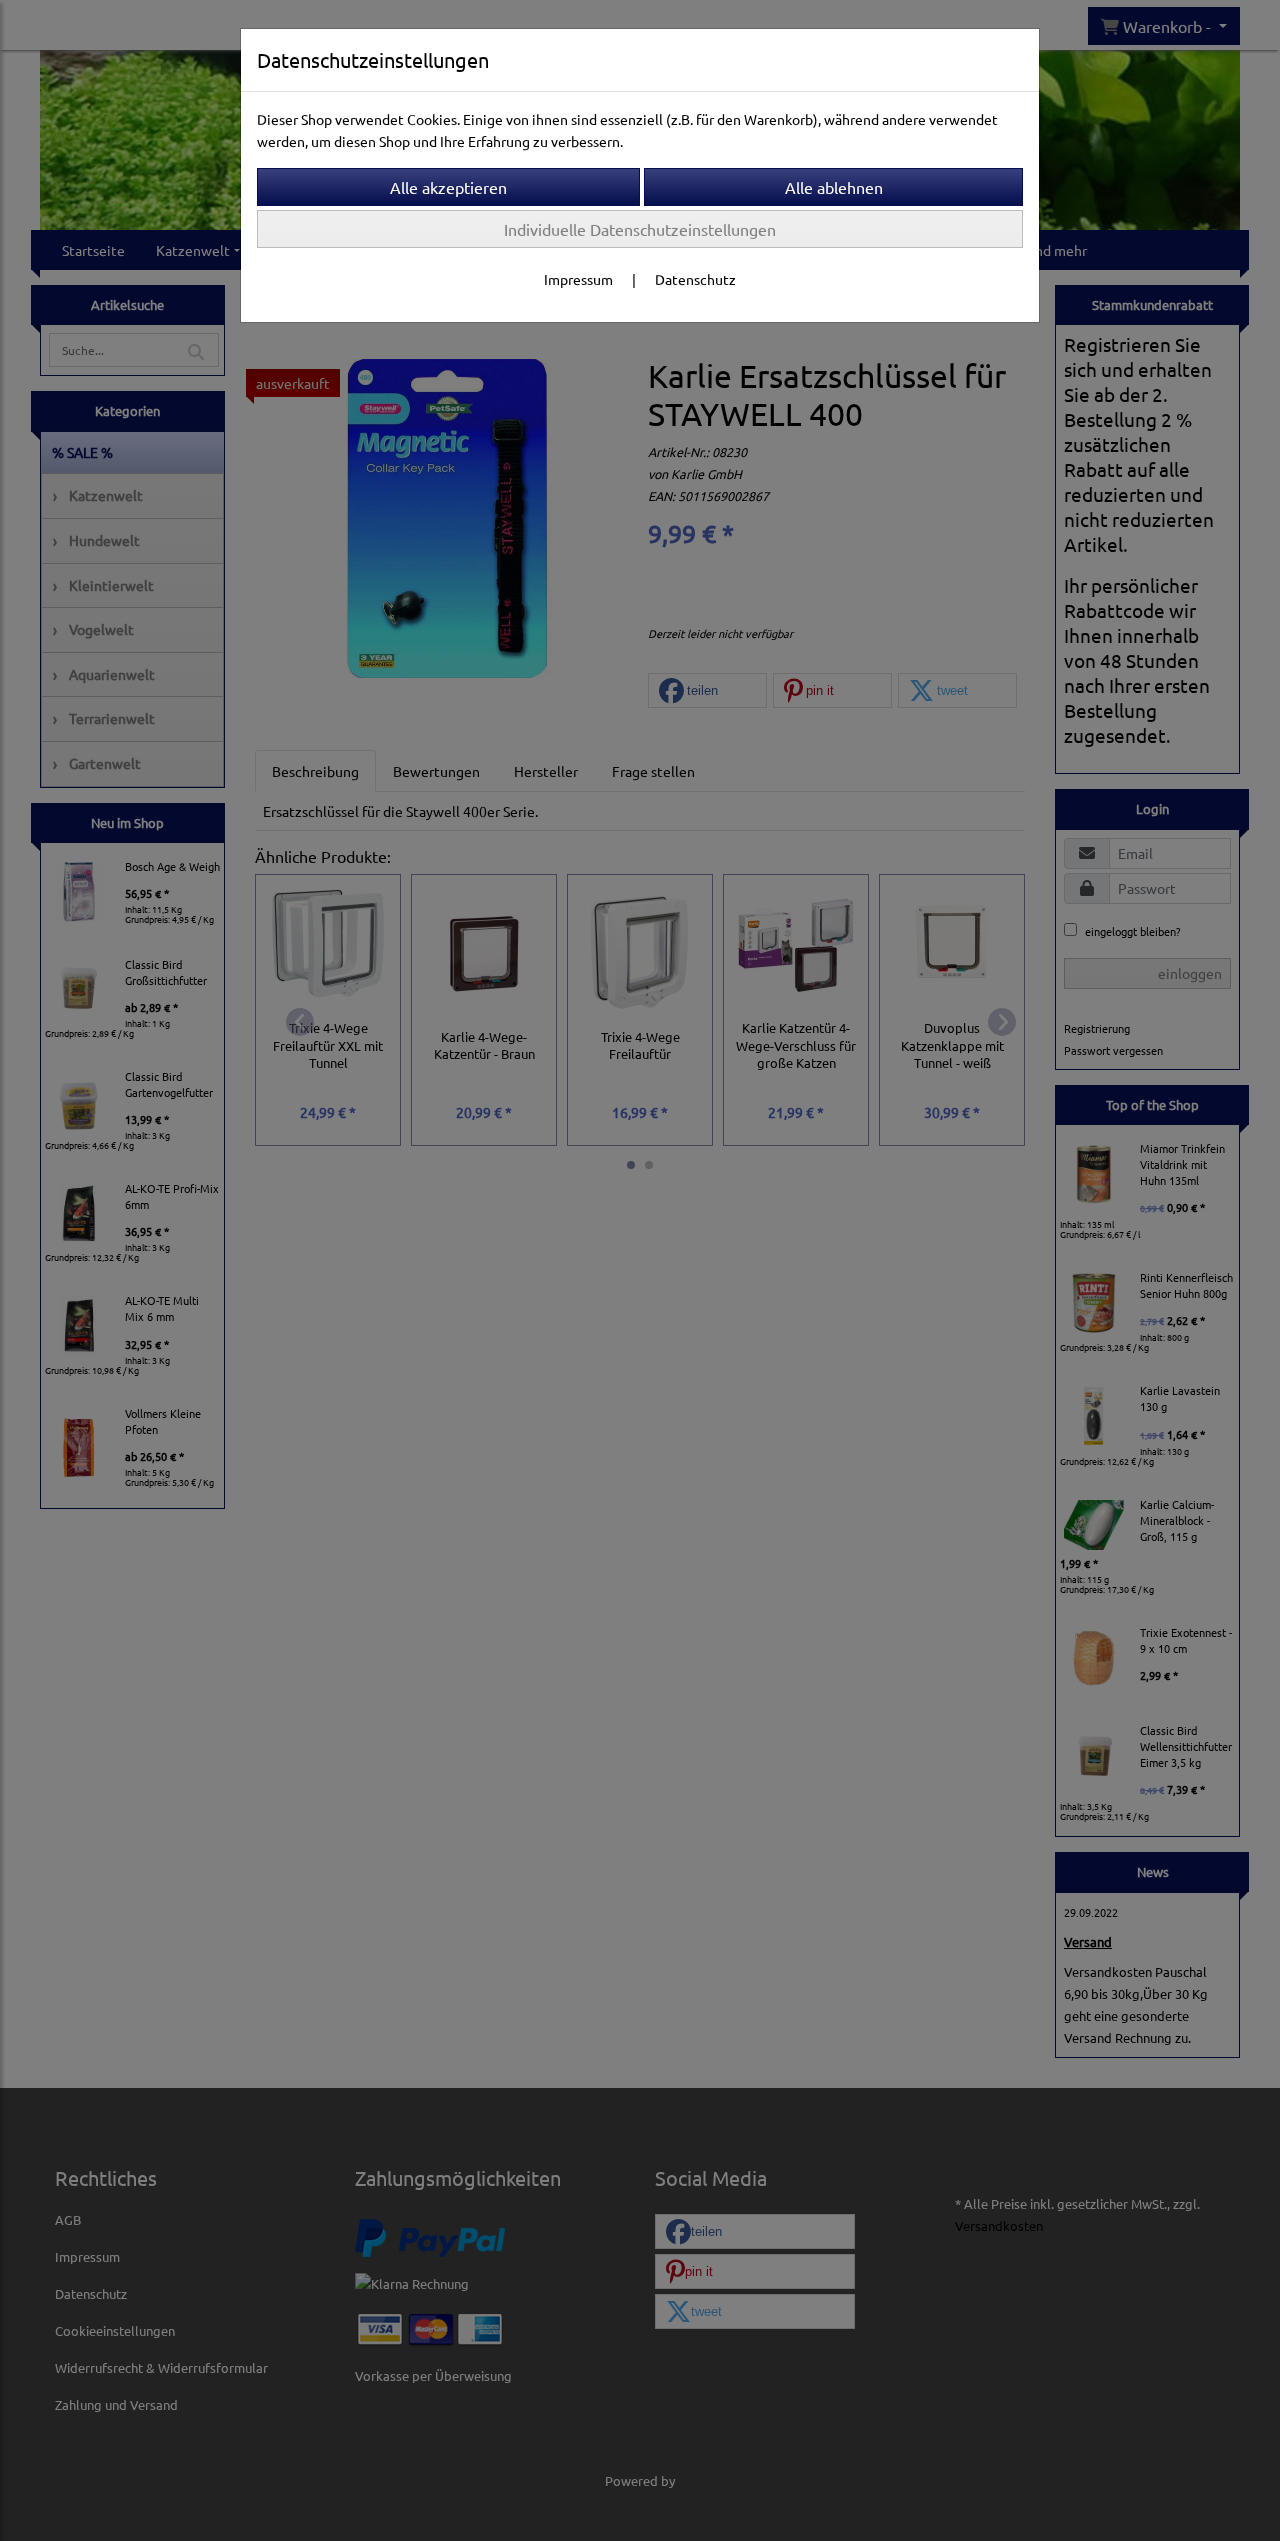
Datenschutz (695, 279)
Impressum (578, 279)
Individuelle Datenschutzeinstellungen (640, 229)
